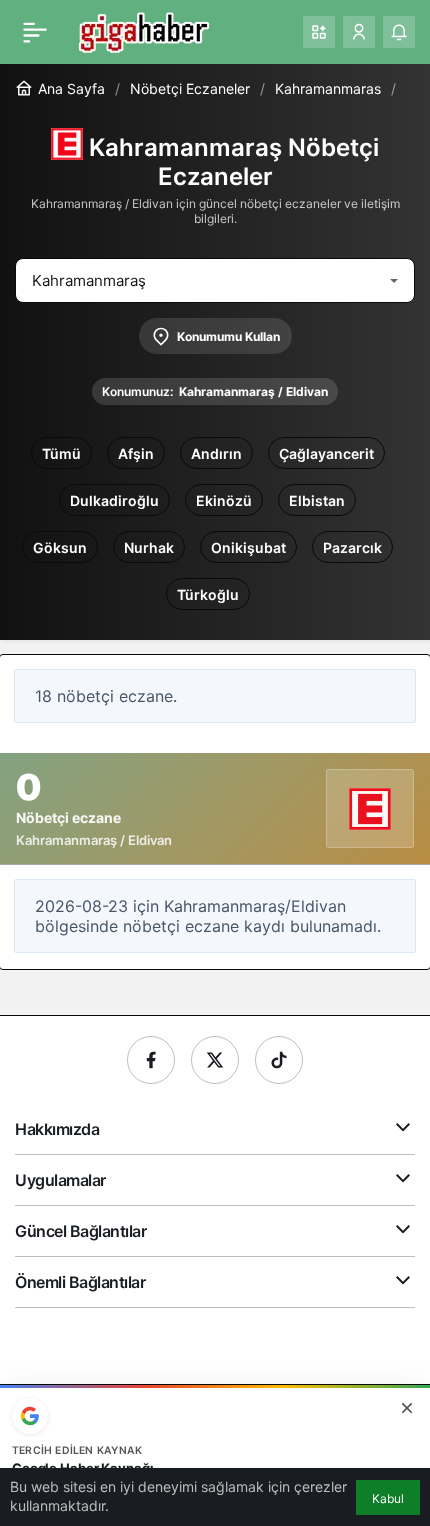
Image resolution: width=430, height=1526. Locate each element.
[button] (319, 32)
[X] (215, 1060)
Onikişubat (248, 547)
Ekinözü (224, 500)
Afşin (136, 453)
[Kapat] (407, 1408)
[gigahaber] (143, 30)
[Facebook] (151, 1060)
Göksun (60, 547)
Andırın (216, 453)
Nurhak (149, 547)
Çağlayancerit (326, 453)
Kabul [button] (388, 1498)
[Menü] (35, 32)
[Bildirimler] (399, 32)
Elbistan (317, 500)
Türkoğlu (208, 594)
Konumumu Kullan (228, 336)
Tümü (61, 453)
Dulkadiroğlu (114, 500)
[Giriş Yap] (359, 32)
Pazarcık (352, 547)
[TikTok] (279, 1060)
